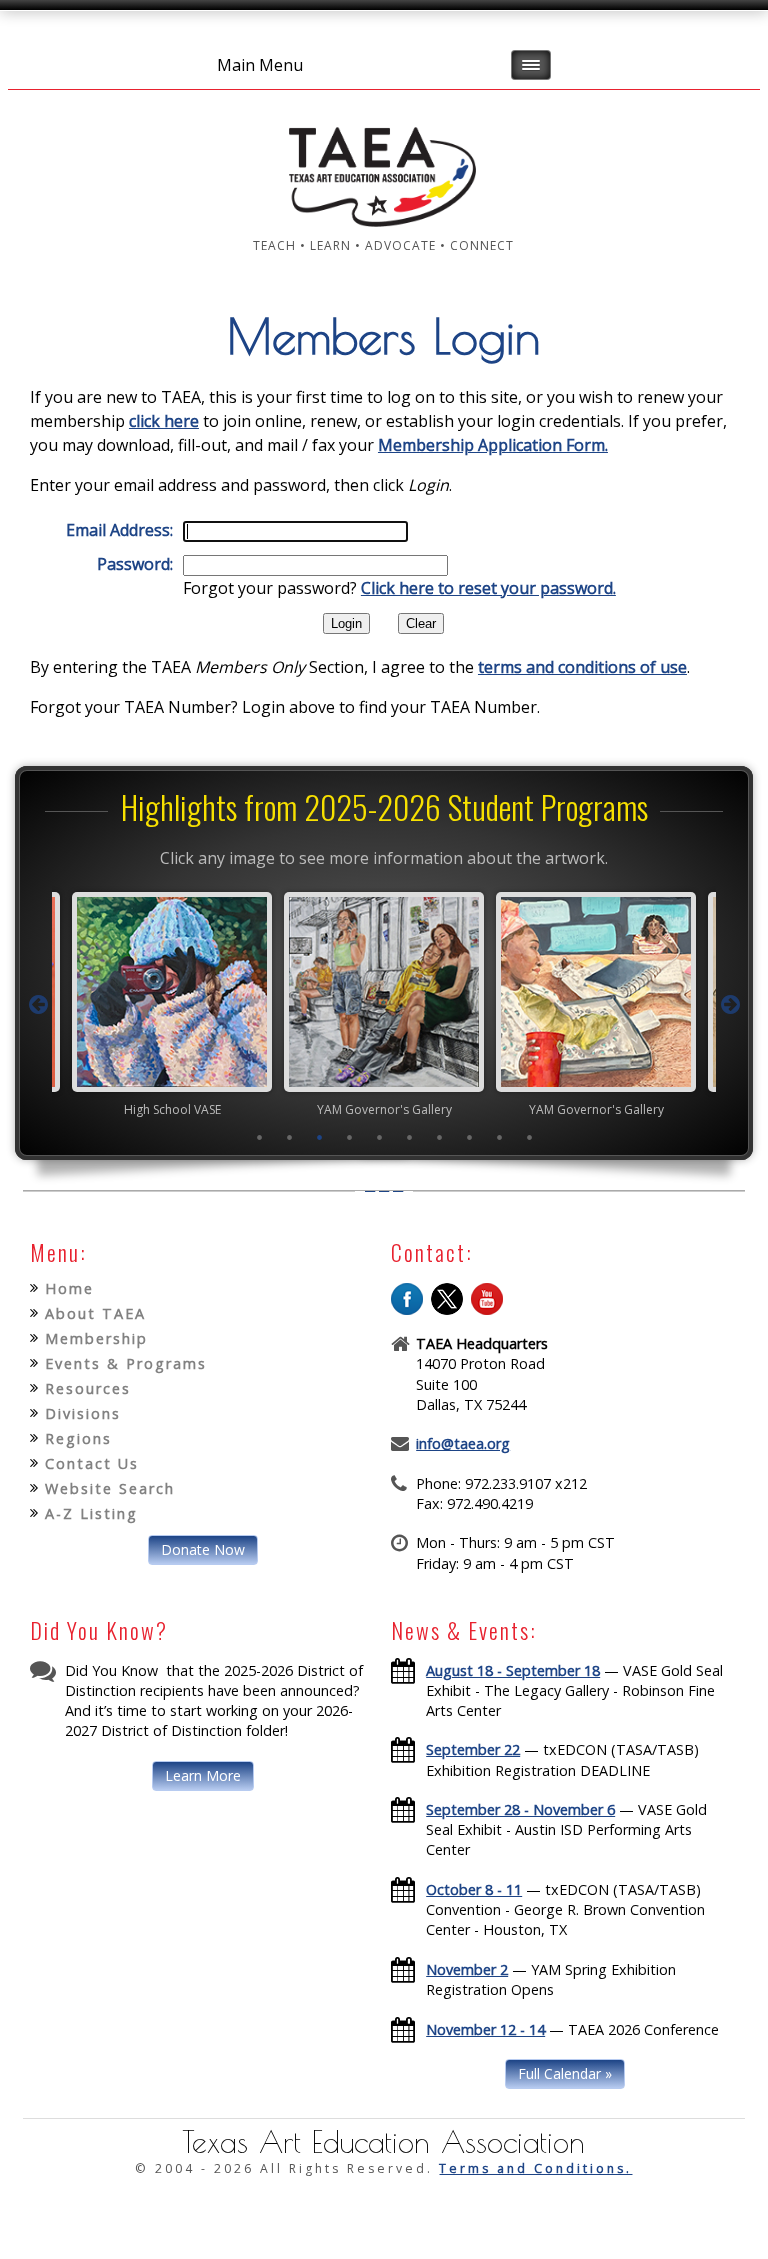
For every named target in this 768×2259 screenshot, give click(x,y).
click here (164, 421)
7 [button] (439, 1137)
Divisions (83, 1413)
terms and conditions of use (582, 667)
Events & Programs (126, 1363)
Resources (88, 1388)
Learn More (203, 1775)
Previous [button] (38, 1005)
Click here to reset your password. (488, 588)
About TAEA (95, 1313)
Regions (78, 1438)
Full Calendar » (565, 2073)
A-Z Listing (91, 1513)
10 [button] (529, 1137)
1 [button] (259, 1137)
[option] (313, 1004)
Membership (96, 1338)
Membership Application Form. (493, 445)
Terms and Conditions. (535, 2168)
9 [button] (499, 1137)
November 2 (467, 1969)
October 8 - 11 (474, 1889)
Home (69, 1288)
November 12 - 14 (485, 2029)
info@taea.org (463, 1443)
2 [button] (289, 1137)
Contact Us (92, 1463)
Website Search (110, 1488)
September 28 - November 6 (520, 1809)
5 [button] (379, 1137)
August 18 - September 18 (513, 1670)
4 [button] (349, 1137)
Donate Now (203, 1549)
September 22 (473, 1749)
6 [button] (409, 1137)
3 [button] (319, 1137)
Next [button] (730, 1005)
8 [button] (469, 1137)
